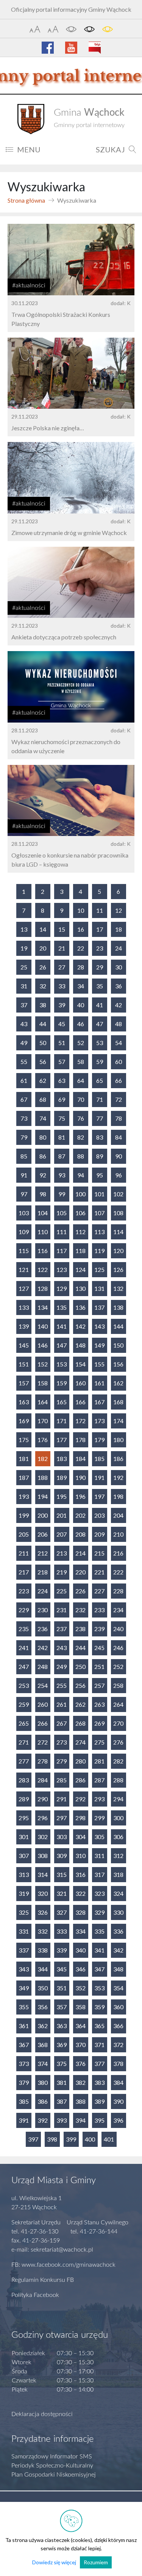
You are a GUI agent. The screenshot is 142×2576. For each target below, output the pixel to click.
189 (62, 1477)
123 (62, 1269)
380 (43, 2082)
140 (43, 1326)
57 (62, 1062)
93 (62, 1175)
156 (118, 1364)
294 (118, 1799)
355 (24, 2007)
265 (24, 1723)
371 (99, 2045)
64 (81, 1080)
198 (118, 1496)
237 (62, 1629)
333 (62, 1931)
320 (43, 1893)
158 (43, 1383)
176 (43, 1440)
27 (62, 967)
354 (118, 1988)
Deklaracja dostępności (42, 2414)
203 (99, 1515)
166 (80, 1402)
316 (80, 1874)
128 (43, 1288)
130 (80, 1288)
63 (62, 1080)
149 (99, 1345)
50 (43, 1043)
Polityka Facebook (35, 2295)
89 (100, 1156)
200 (43, 1515)
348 (118, 1969)
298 (80, 1818)
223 (24, 1591)
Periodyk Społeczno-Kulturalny (52, 2466)
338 (43, 1950)
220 (80, 1572)
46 (81, 1024)
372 (118, 2045)
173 (99, 1421)
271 (24, 1742)
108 (118, 1213)
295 (24, 1818)
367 (24, 2045)
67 (24, 1099)
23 (100, 948)
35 (100, 986)
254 (43, 1685)
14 (43, 929)
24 (119, 948)
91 (24, 1175)
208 (80, 1534)
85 (24, 1156)
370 (80, 2045)
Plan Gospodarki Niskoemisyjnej (54, 2475)
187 (24, 1477)
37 (24, 1005)
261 (62, 1704)
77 (100, 1118)
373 (24, 2063)
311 (99, 1856)
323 (99, 1893)
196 (80, 1496)
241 (24, 1648)
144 (118, 1326)
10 (81, 910)
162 (118, 1383)
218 (43, 1572)
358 (80, 2007)
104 (43, 1213)
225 (62, 1591)
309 (62, 1856)
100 (80, 1194)
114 (118, 1232)
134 (43, 1307)
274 (80, 1742)
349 (24, 1988)
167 (99, 1402)
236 (43, 1629)
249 (62, 1666)
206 (43, 1534)
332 (43, 1931)
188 (43, 1477)
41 (100, 1005)
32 (43, 986)
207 (62, 1534)
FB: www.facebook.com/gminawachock (63, 2265)
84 (119, 1137)
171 (62, 1421)
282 (118, 1761)
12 (119, 910)
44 (43, 1024)
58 (81, 1062)
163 (24, 1402)
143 (99, 1326)
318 (118, 1874)
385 (24, 2101)
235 (24, 1629)
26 (43, 967)
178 (80, 1440)
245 (99, 1648)
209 (99, 1534)
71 (100, 1099)
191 (99, 1477)
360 (118, 2007)
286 (80, 1780)
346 (80, 1969)
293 (99, 1799)
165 (62, 1402)
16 (81, 929)
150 (118, 1345)
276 (118, 1742)
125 (99, 1269)
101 (99, 1194)
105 (62, 1213)
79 (24, 1137)
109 (24, 1232)
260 (43, 1704)
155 (99, 1364)
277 (24, 1761)
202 (80, 1515)
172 (80, 1421)
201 (62, 1515)
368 (43, 2045)
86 (43, 1156)
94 (81, 1175)
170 (43, 1421)
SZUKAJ (110, 149)
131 (99, 1288)
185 (99, 1459)
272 (43, 1742)
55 (24, 1062)
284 (43, 1780)
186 (118, 1459)
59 (100, 1062)
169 (24, 1421)
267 (62, 1723)
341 (99, 1950)
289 (24, 1799)
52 (81, 1043)
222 (118, 1572)
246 (118, 1648)
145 (24, 1345)
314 (43, 1874)
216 (118, 1553)
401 (109, 2139)
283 (24, 1780)
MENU (29, 149)
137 (99, 1307)
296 (43, 1818)
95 (100, 1175)
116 (43, 1251)
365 (99, 2026)
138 (118, 1307)
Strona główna (26, 200)
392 (43, 2120)
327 (62, 1912)
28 (81, 967)
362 (43, 2026)
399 (71, 2139)
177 (62, 1440)
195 (62, 1496)
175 (24, 1440)
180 (118, 1440)
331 (24, 1931)
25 (24, 967)
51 (62, 1043)
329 (99, 1912)
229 (24, 1610)
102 (118, 1194)
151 (24, 1364)
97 (24, 1194)
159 (62, 1383)
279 (62, 1761)
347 (99, 1969)
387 (62, 2101)
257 (99, 1685)
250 (80, 1666)
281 (99, 1761)
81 (62, 1137)
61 (24, 1080)
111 (62, 1232)
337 (24, 1950)
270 (118, 1723)
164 (43, 1402)
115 (24, 1251)
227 (99, 1591)
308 (43, 1856)
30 (119, 967)
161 (99, 1383)
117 (62, 1251)
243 (62, 1648)
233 (99, 1610)
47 (100, 1024)
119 (99, 1251)
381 (62, 2082)
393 (62, 2120)
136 (80, 1307)
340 (80, 1950)
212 (43, 1553)
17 (100, 929)
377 (99, 2063)
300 (118, 1818)
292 (80, 1799)
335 (99, 1931)
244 (80, 1648)
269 (99, 1723)
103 (24, 1213)
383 (99, 2082)
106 (80, 1213)
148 (80, 1345)
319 (24, 1893)
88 (81, 1156)
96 (119, 1175)
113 (99, 1232)
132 (118, 1288)
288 (118, 1780)
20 (43, 948)
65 (100, 1080)
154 (80, 1364)
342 (118, 1950)
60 (119, 1062)
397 (33, 2139)
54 (119, 1043)
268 (80, 1723)
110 (43, 1232)
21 (62, 948)
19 (24, 948)
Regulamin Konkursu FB (43, 2280)
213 (62, 1553)
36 (119, 986)
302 (43, 1837)
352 (80, 1988)
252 (118, 1666)
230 (43, 1610)
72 (119, 1099)
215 (99, 1553)
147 (62, 1345)
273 (62, 1742)
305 (99, 1837)
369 (62, 2045)
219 (62, 1572)
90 (119, 1156)
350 (43, 1988)
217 (24, 1572)
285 (62, 1780)
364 (80, 2026)
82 (81, 1137)
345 (62, 1969)
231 (62, 1610)
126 (118, 1269)
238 (80, 1629)
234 (118, 1610)
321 (62, 1893)
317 (99, 1874)
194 (43, 1496)
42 (119, 1005)
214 (80, 1553)
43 (24, 1024)
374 (43, 2063)
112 (80, 1232)
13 (24, 929)
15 (62, 929)
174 (118, 1421)
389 (99, 2101)
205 (24, 1534)
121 (24, 1269)
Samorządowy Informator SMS (52, 2457)
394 (80, 2120)
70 (81, 1099)
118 (80, 1251)
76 (81, 1118)
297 (62, 1818)
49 (24, 1043)
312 (118, 1856)
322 (80, 1893)
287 (99, 1780)
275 (99, 1742)
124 (80, 1269)
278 (43, 1761)
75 (62, 1118)
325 (24, 1912)
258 (118, 1685)
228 (118, 1591)
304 (80, 1837)
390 (118, 2101)
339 (62, 1950)
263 (99, 1704)
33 (62, 986)
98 (43, 1194)
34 (81, 986)
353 (99, 1988)
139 (24, 1326)
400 (90, 2139)
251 (99, 1666)
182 (43, 1459)
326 (43, 1912)
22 (81, 948)
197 (99, 1496)
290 (43, 1799)
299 (99, 1818)
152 (43, 1364)
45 (62, 1024)
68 (43, 1099)
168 (118, 1402)
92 (43, 1175)
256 (80, 1685)
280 (80, 1761)
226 (80, 1591)
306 (118, 1837)
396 (118, 2120)
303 (62, 1837)
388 (80, 2101)
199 (24, 1515)
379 (24, 2082)
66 (119, 1080)
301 (24, 1837)
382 (80, 2082)
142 (80, 1326)
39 (62, 1005)
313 (24, 1874)
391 (24, 2120)
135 (62, 1307)
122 (43, 1269)
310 (80, 1856)
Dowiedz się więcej (54, 2562)
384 (118, 2082)
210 (118, 1534)
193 (24, 1496)
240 (118, 1629)
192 (118, 1477)
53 (100, 1043)
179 (99, 1440)
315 (62, 1874)
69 (62, 1099)
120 (118, 1251)
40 (81, 1005)
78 (119, 1118)
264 (118, 1704)
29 (100, 967)
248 (43, 1666)
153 (62, 1364)
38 (43, 1005)
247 (24, 1666)
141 (62, 1326)
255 (62, 1685)
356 (43, 2007)
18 (119, 929)
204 (118, 1515)
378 (118, 2063)
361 (24, 2026)
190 (80, 1477)
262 (80, 1704)
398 (52, 2139)
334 (80, 1931)
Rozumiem (96, 2562)
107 (99, 1213)
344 (43, 1969)
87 (62, 1156)
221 (99, 1572)
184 (80, 1459)
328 (80, 1912)
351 (62, 1988)
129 (62, 1288)
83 (100, 1137)
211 (24, 1553)
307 (24, 1856)
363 (62, 2026)
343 (24, 1969)
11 (100, 910)
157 (24, 1383)
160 (80, 1383)
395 (99, 2120)
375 (62, 2063)
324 (118, 1893)
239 (99, 1629)
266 (43, 1723)
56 (43, 1062)
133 (24, 1307)
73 (24, 1118)
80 (43, 1137)
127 (24, 1288)
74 (43, 1118)
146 (43, 1345)
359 (99, 2007)
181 (24, 1459)
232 (80, 1610)
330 (118, 1912)
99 (62, 1194)
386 (43, 2101)
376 (80, 2063)
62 (43, 1080)
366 (118, 2026)
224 (43, 1591)
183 (62, 1459)
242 (43, 1648)
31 (24, 986)
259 (24, 1704)
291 (62, 1799)
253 (24, 1685)
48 (119, 1024)
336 (118, 1931)
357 (62, 2007)
